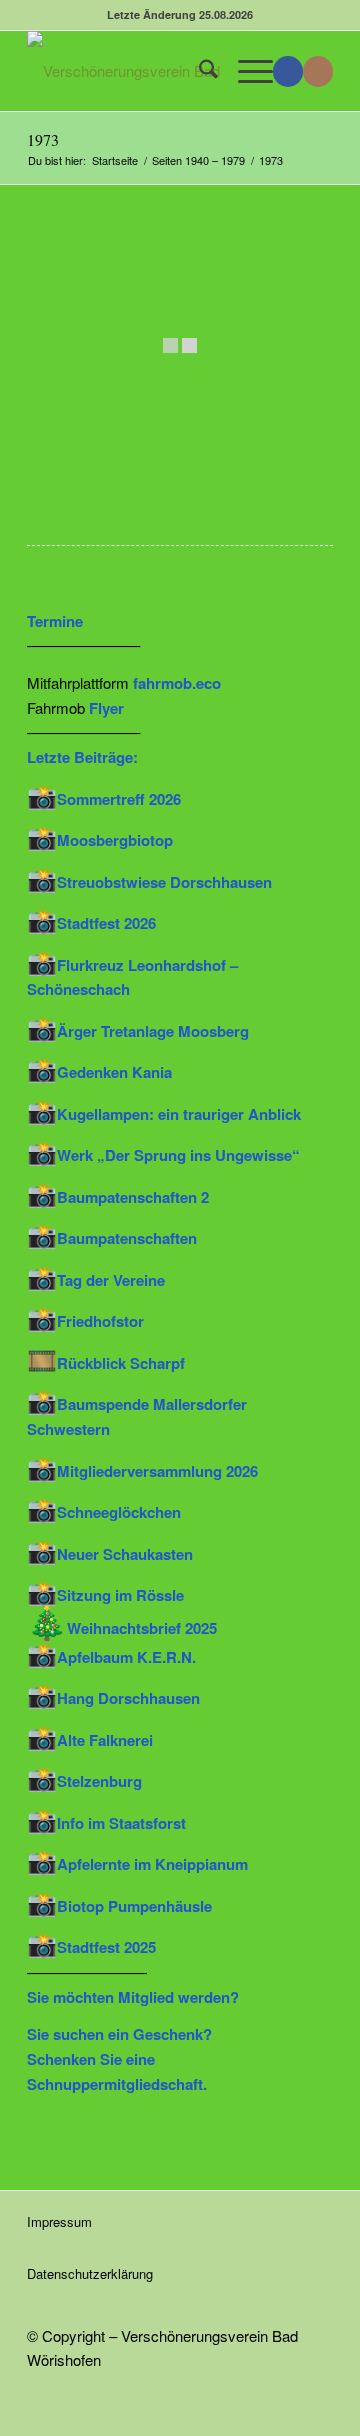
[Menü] (245, 71)
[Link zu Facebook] (288, 71)
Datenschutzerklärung (90, 2273)
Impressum (59, 2221)
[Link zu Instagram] (318, 71)
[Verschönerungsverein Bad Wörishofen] (149, 71)
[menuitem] (198, 71)
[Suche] (198, 71)
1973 (43, 139)
